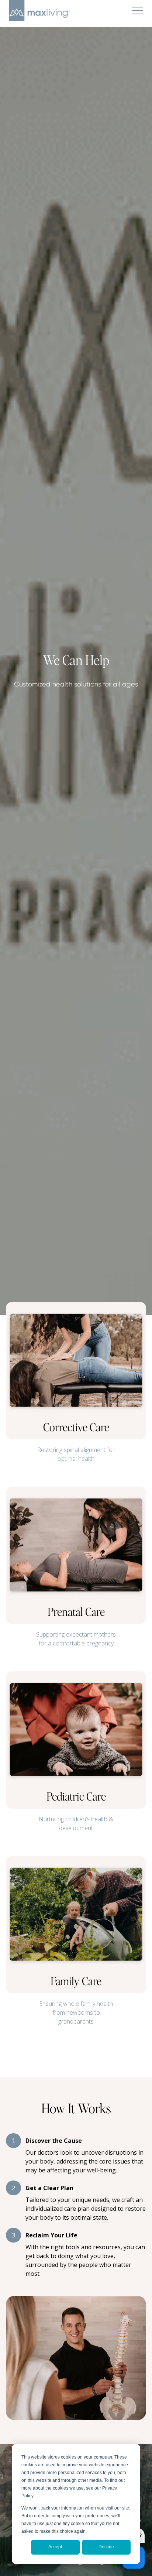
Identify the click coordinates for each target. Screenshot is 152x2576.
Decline (106, 2547)
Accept (55, 2547)
